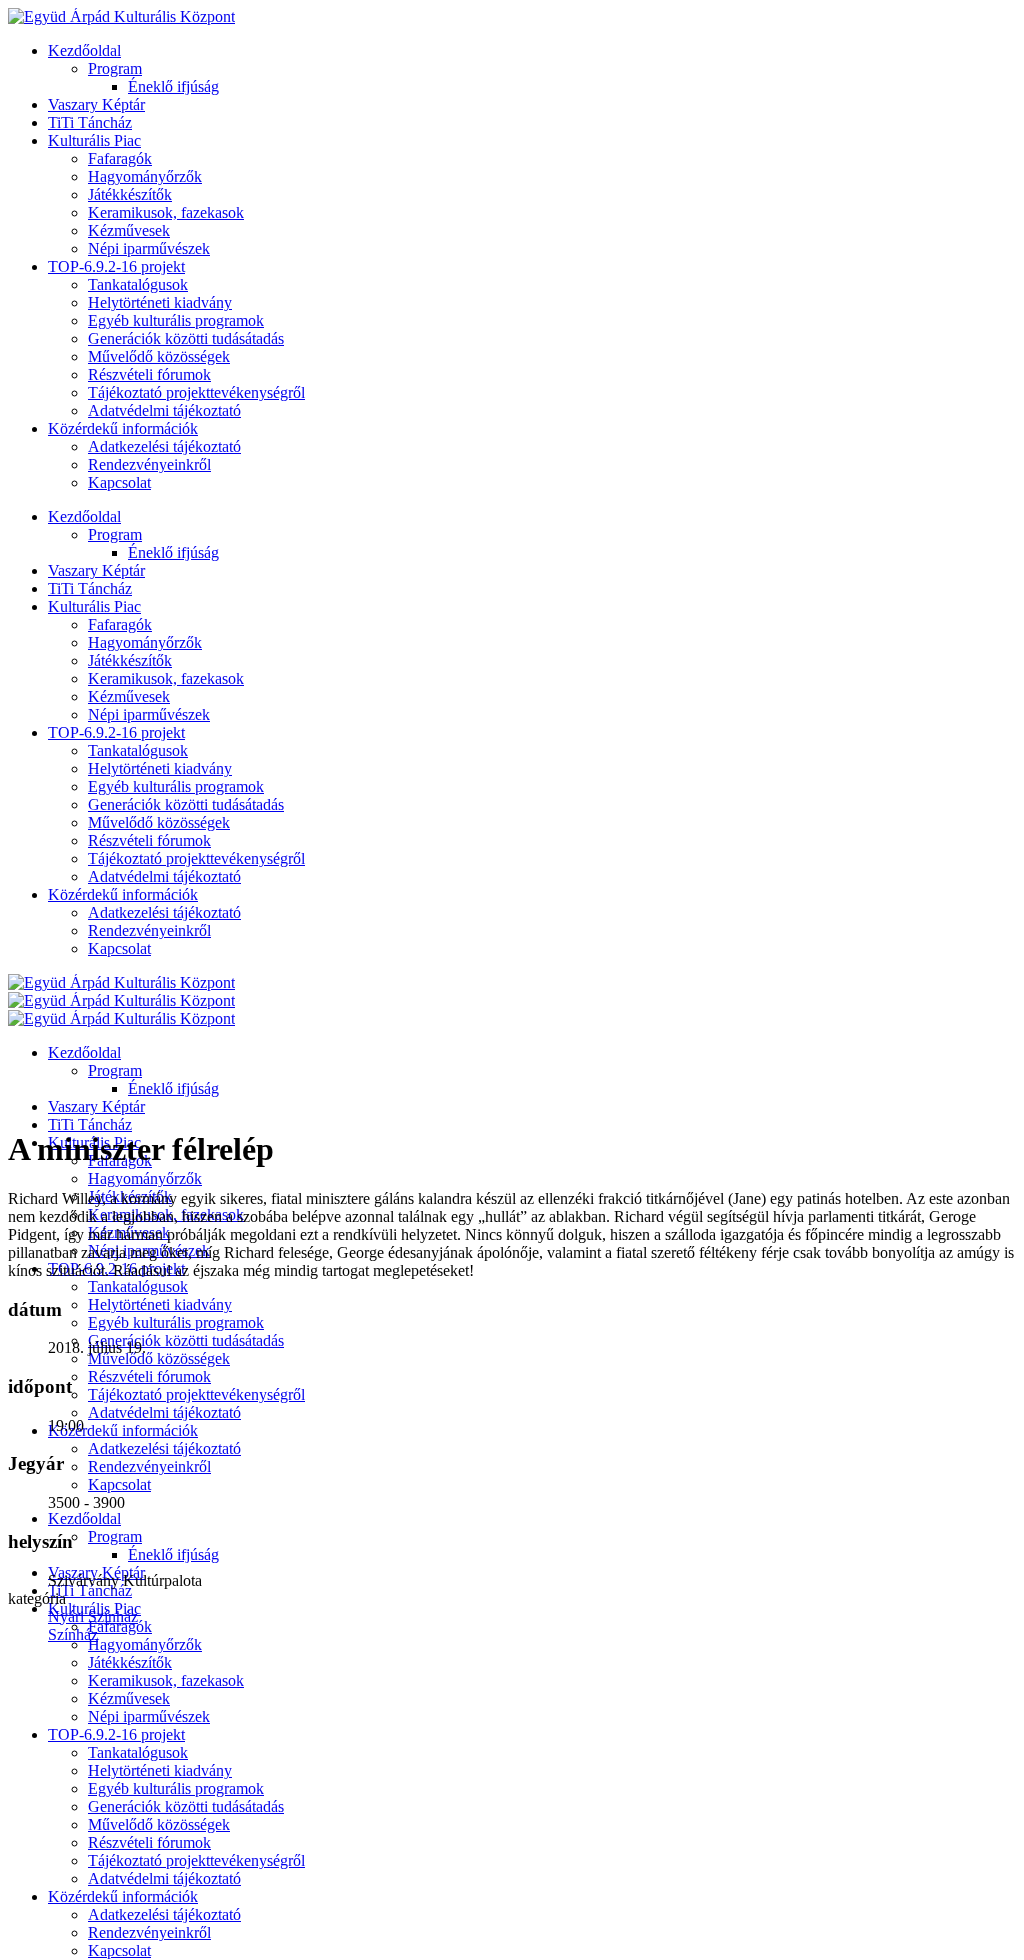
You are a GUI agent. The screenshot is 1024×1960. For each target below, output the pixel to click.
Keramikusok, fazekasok (166, 212)
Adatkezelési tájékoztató (164, 446)
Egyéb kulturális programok (176, 320)
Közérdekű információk (123, 428)
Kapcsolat (119, 482)
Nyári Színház (93, 1616)
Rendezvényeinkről (149, 464)
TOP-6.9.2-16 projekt (116, 266)
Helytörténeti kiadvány (160, 302)
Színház (73, 1634)
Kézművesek (129, 230)
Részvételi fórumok (149, 374)
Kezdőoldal (84, 50)
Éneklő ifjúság (173, 86)
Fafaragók (120, 158)
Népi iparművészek (149, 248)
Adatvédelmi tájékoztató (164, 410)
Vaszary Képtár (96, 104)
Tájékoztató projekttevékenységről (196, 392)
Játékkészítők (130, 194)
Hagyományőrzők (145, 176)
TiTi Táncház (90, 122)
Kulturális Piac (94, 140)
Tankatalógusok (138, 284)
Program (115, 68)
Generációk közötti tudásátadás (186, 338)
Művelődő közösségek (159, 356)
